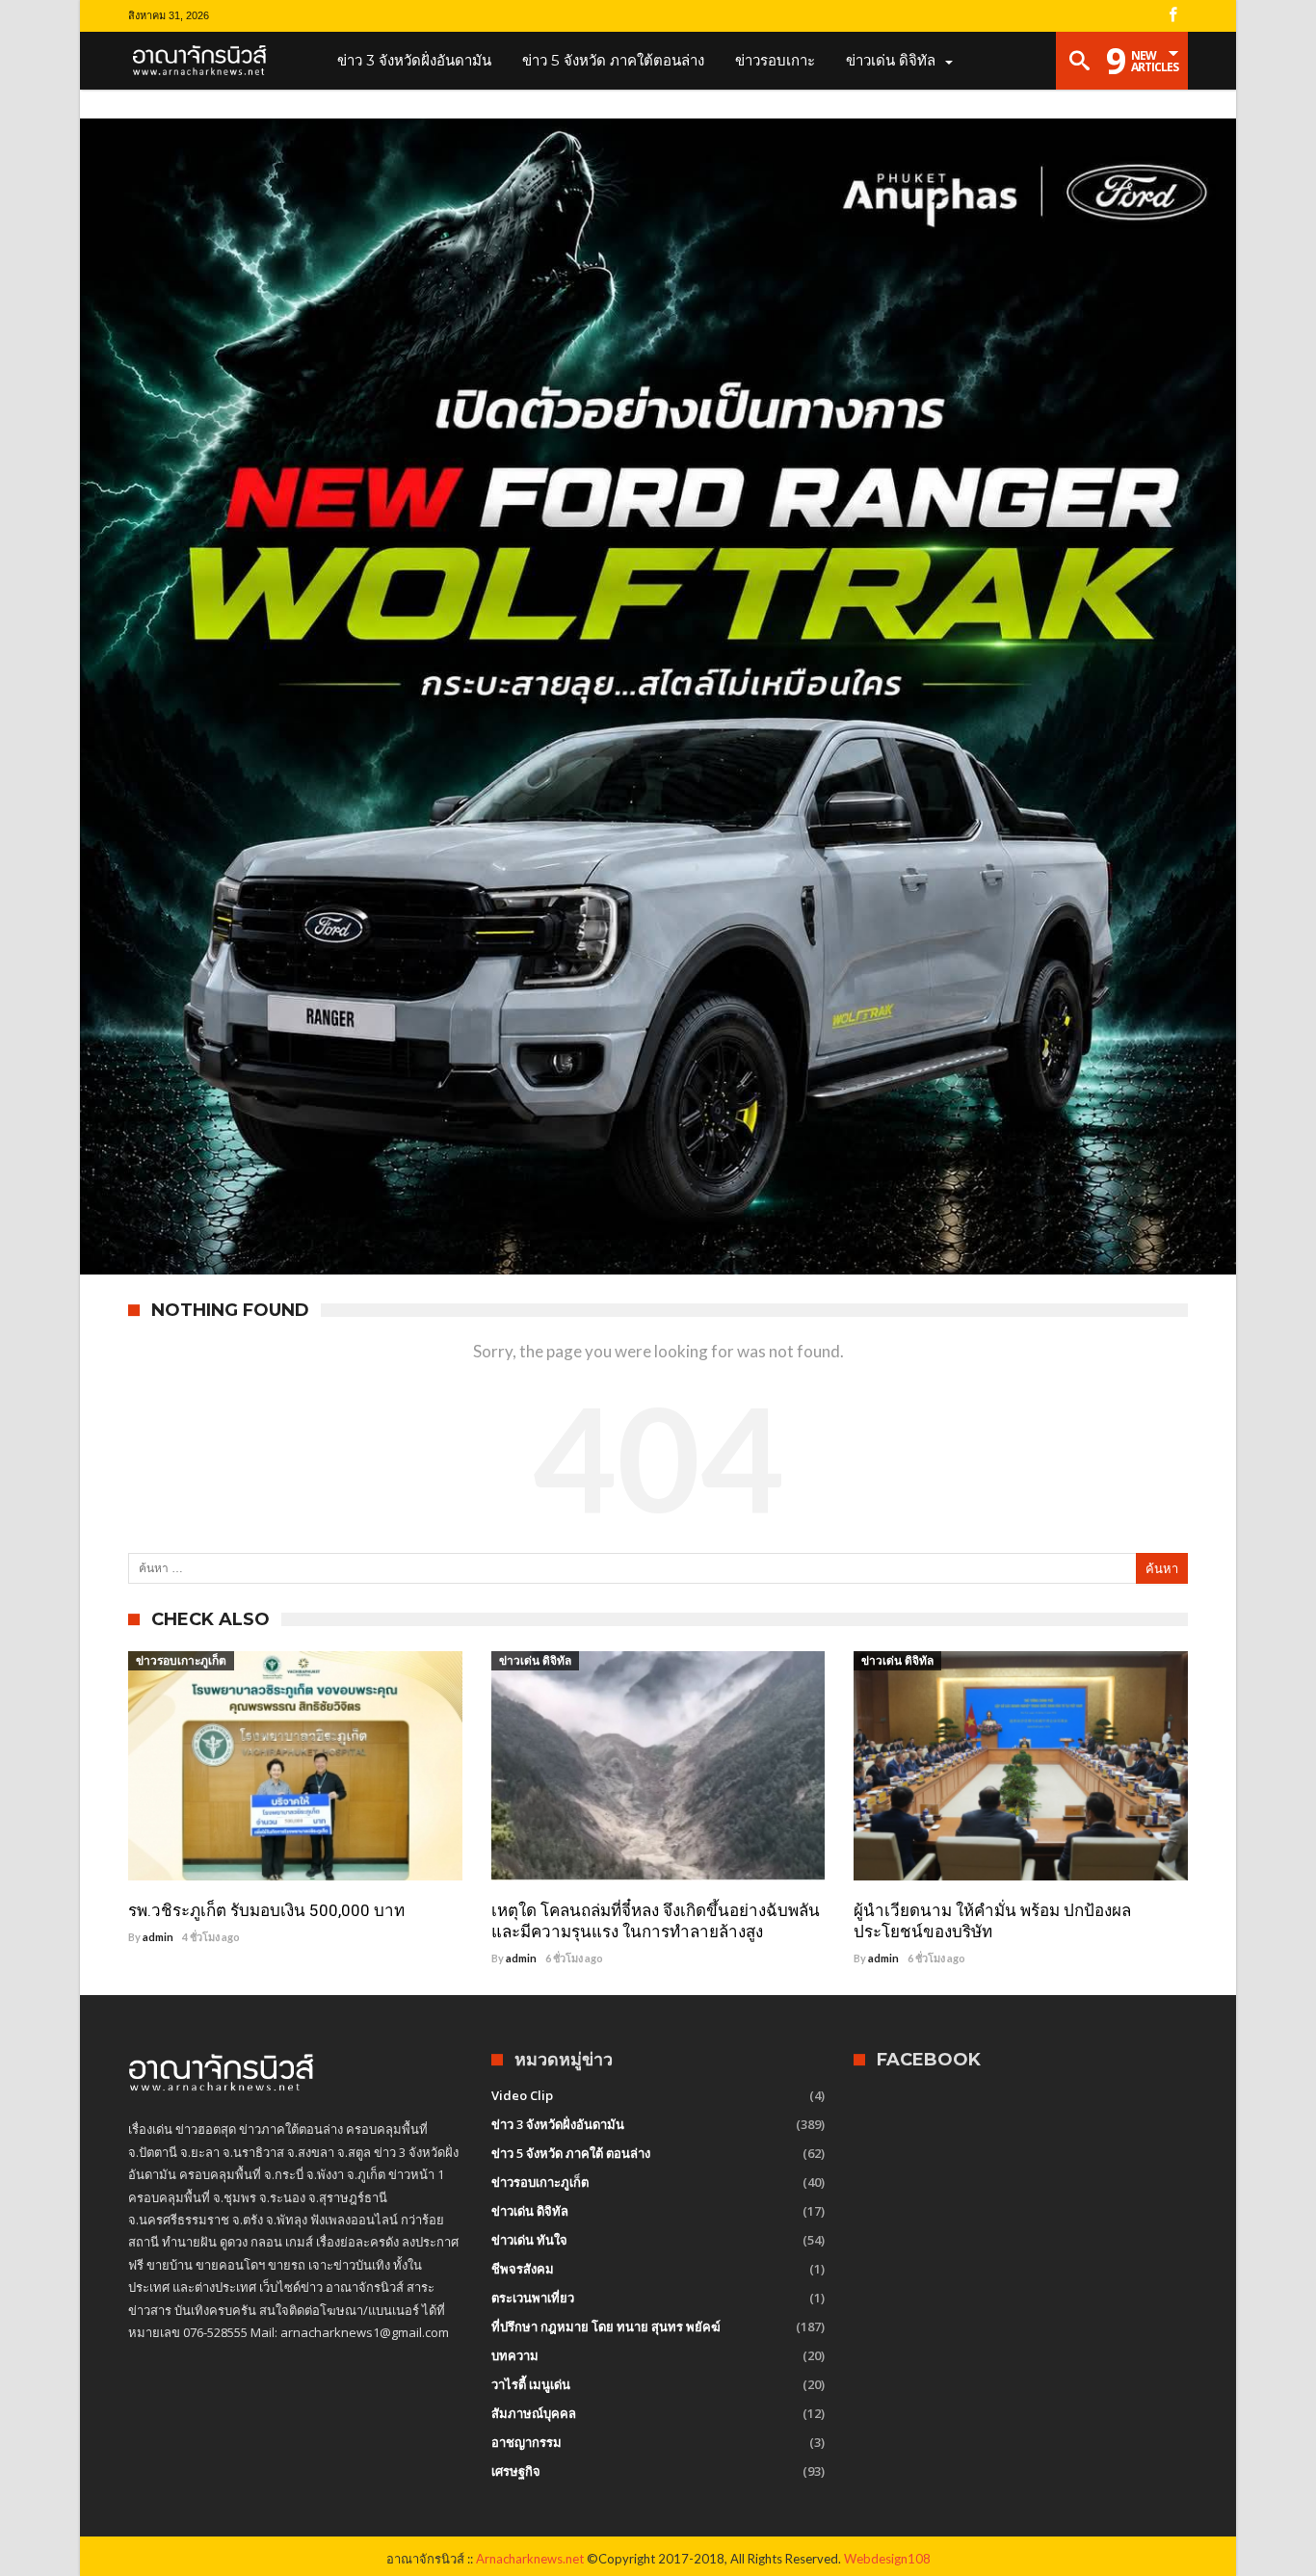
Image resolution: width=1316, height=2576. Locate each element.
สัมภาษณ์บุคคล (534, 2413)
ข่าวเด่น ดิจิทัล (535, 1660)
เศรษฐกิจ (516, 2471)
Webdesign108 (887, 2559)
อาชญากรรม (526, 2442)
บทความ (515, 2355)
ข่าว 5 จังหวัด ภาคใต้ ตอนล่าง (571, 2153)
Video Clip (522, 2095)
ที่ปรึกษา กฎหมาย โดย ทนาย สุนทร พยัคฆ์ (606, 2326)
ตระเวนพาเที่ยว (533, 2298)
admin (158, 1937)
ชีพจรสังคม (523, 2269)
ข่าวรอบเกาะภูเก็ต (181, 1660)
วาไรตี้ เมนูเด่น (531, 2384)
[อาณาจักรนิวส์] (206, 61)
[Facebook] (1172, 16)
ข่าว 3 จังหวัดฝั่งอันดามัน (558, 2124)
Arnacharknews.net (530, 2559)
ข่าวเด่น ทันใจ (529, 2240)
